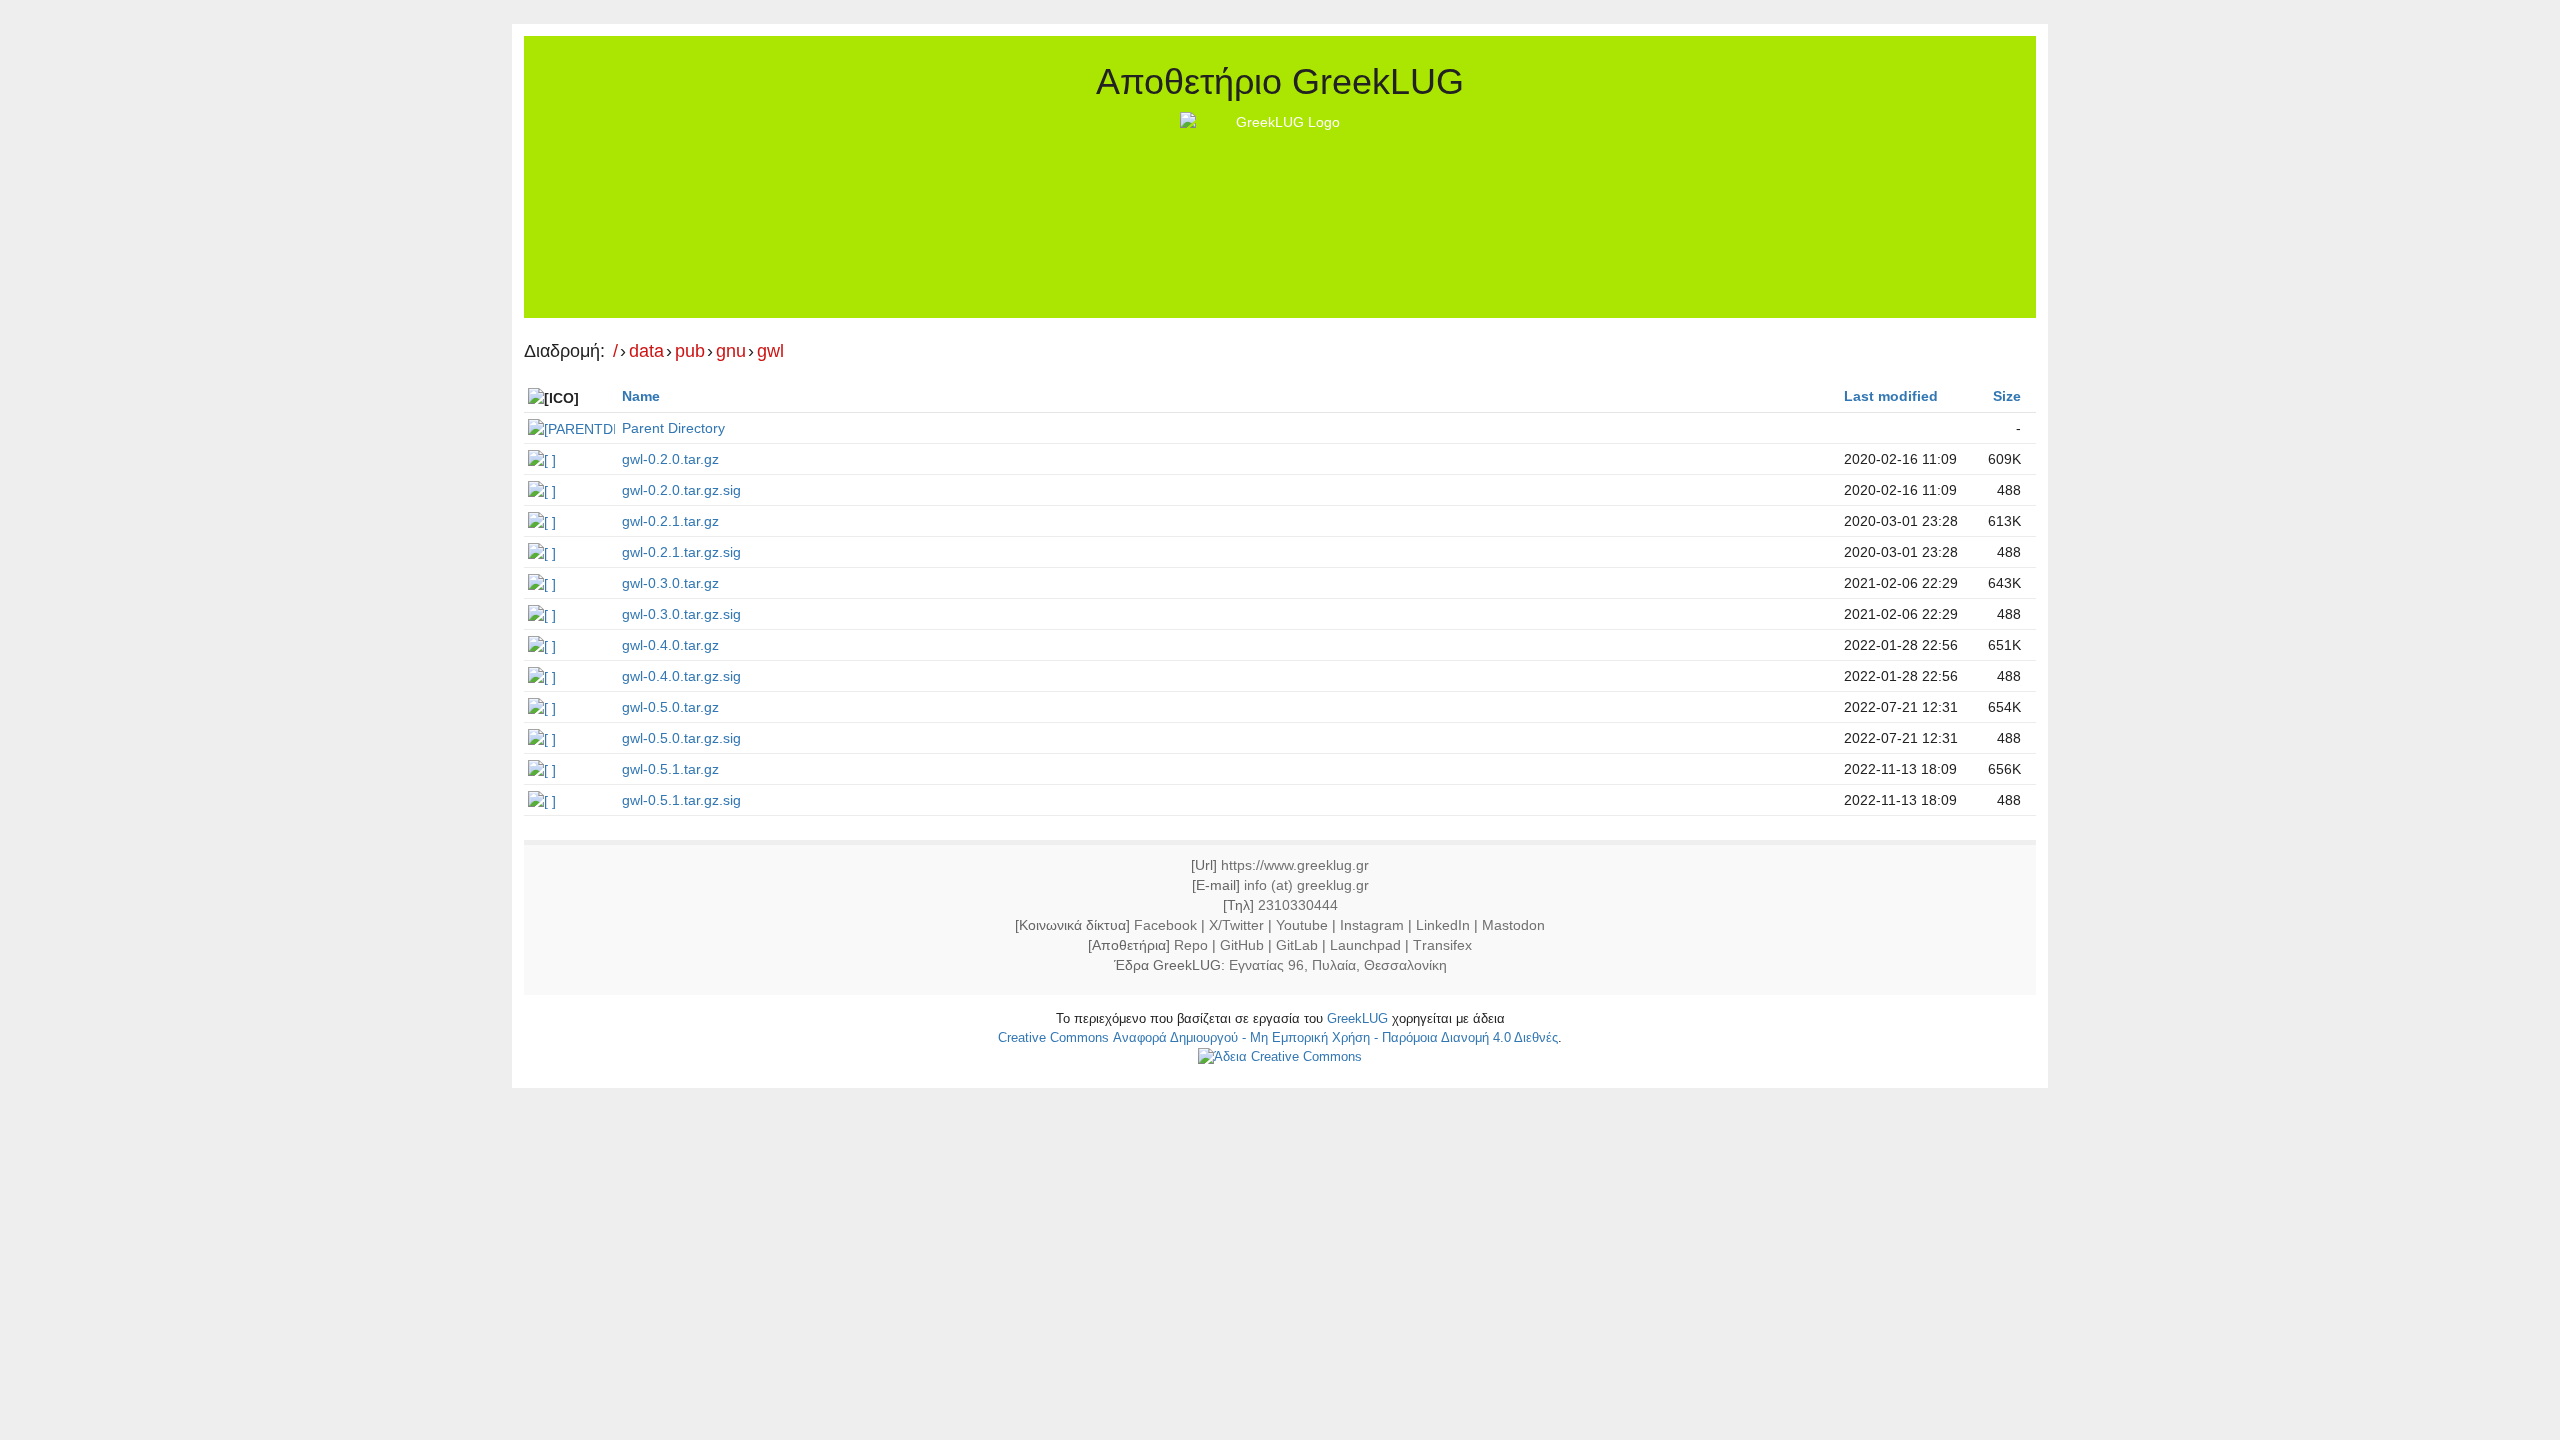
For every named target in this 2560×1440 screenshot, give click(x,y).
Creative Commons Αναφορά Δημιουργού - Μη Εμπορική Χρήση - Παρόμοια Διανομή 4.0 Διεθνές (1278, 1037)
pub (690, 351)
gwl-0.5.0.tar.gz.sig (681, 738)
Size (2007, 396)
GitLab (1297, 945)
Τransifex (1442, 945)
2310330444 (1298, 905)
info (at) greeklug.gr (1306, 885)
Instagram (1372, 925)
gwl (770, 351)
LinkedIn (1443, 925)
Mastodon (1513, 925)
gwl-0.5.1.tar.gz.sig (681, 800)
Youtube (1302, 925)
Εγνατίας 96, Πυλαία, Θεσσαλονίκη (1338, 965)
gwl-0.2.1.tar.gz (670, 521)
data (646, 351)
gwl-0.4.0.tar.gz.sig (681, 676)
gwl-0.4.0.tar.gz (670, 645)
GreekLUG (1357, 1018)
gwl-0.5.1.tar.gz (670, 769)
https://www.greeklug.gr (1295, 865)
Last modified (1891, 396)
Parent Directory (673, 428)
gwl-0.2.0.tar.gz (670, 459)
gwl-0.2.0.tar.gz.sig (681, 490)
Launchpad (1365, 945)
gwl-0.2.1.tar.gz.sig (681, 552)
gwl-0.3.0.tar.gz (670, 583)
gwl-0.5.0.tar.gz (670, 707)
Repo (1191, 945)
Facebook (1165, 925)
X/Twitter (1236, 925)
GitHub (1242, 945)
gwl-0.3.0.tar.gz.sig (681, 614)
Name (641, 396)
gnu (731, 351)
